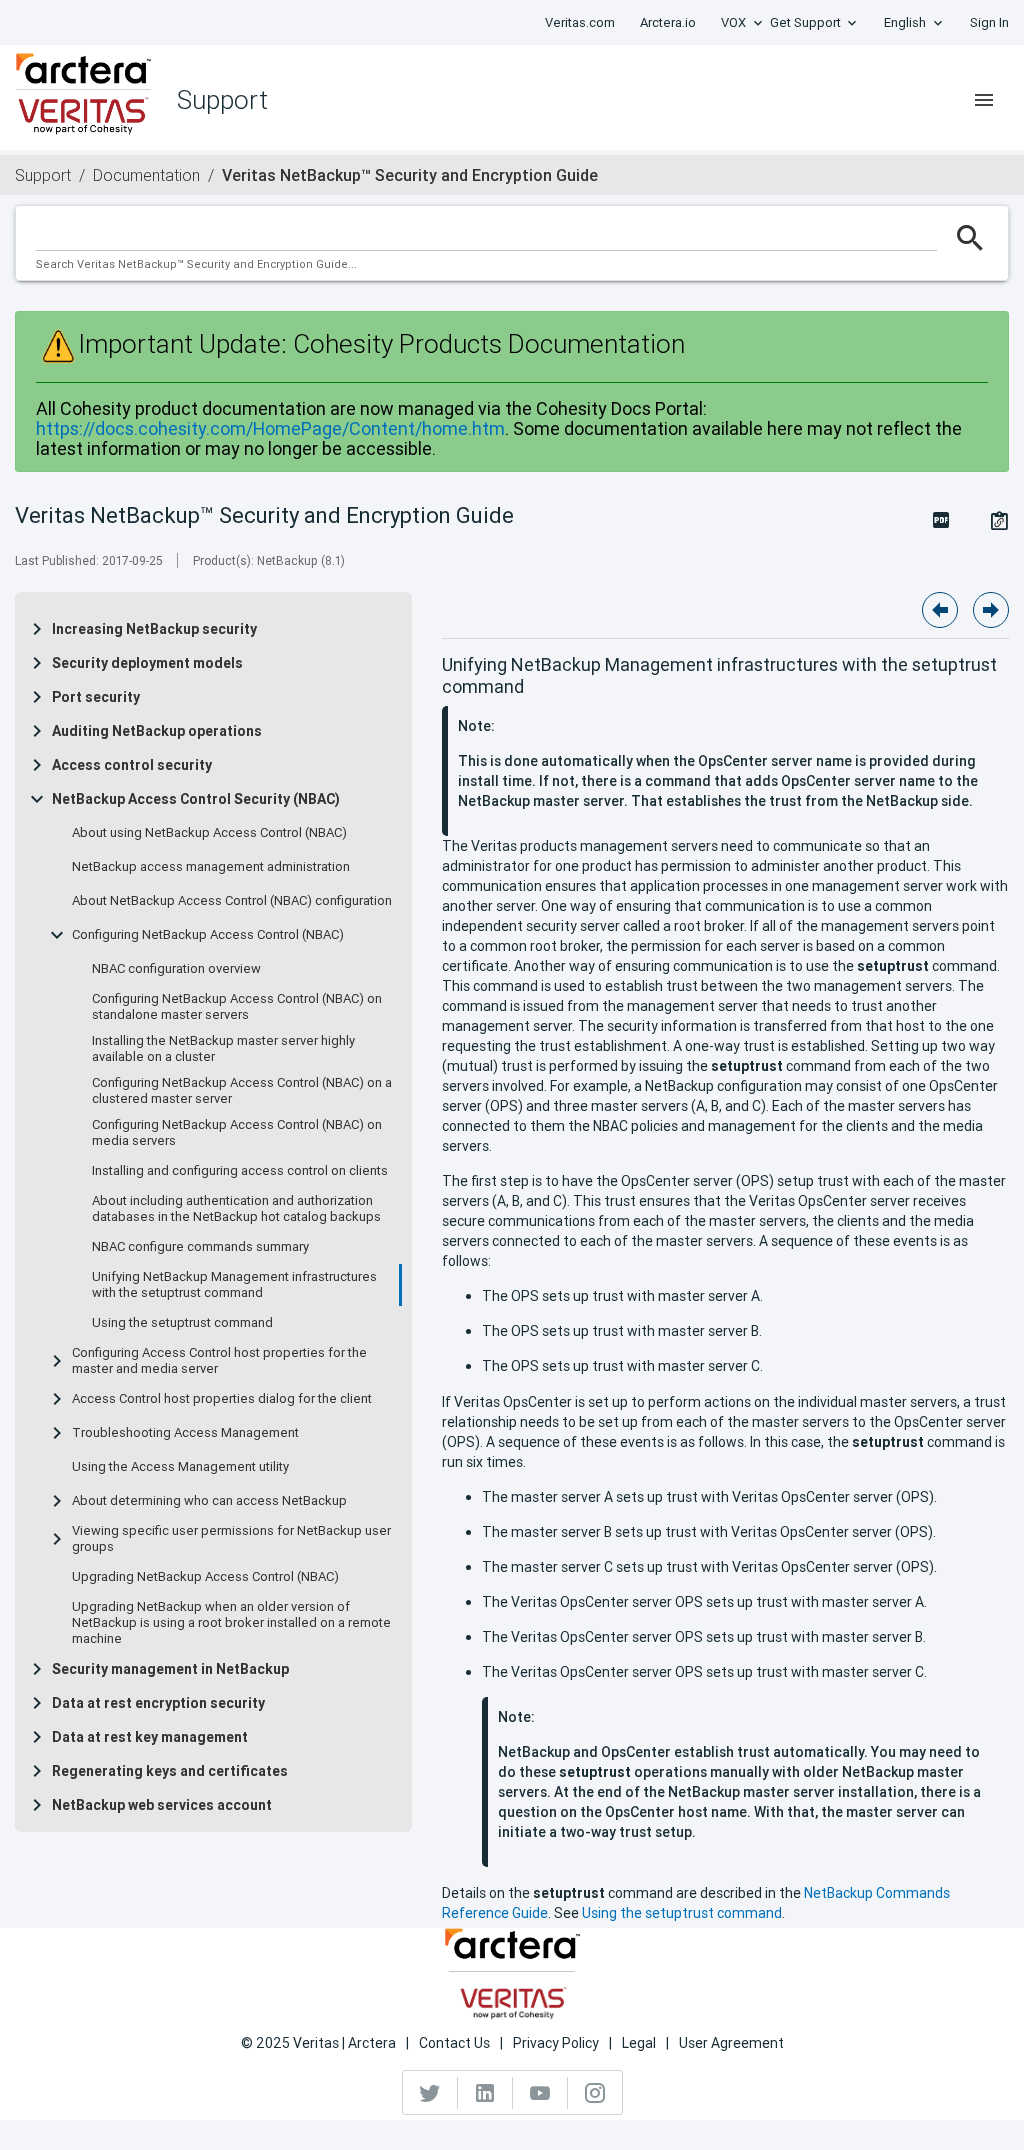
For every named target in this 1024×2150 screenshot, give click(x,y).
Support (43, 175)
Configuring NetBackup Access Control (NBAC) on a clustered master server (242, 1091)
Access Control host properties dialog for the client (222, 1399)
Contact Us (454, 2043)
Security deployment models (147, 663)
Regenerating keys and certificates (170, 1771)
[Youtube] (540, 2093)
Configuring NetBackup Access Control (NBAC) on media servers (237, 1133)
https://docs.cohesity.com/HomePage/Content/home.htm (270, 428)
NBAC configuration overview (176, 969)
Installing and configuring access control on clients (240, 1171)
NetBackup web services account (162, 1805)
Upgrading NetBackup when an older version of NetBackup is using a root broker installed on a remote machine (231, 1623)
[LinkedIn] (485, 2093)
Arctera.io (668, 22)
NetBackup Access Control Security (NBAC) (196, 799)
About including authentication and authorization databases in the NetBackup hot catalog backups (236, 1209)
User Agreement (731, 2043)
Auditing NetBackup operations (157, 731)
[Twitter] (430, 2093)
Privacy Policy (556, 2043)
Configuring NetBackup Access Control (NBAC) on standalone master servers (237, 1007)
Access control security (132, 765)
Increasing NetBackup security (154, 629)
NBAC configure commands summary (200, 1247)
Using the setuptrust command (182, 1323)
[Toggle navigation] (984, 100)
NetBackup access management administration (211, 867)
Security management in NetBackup (170, 1669)
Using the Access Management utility (180, 1467)
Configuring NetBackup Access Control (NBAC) (208, 935)
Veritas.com (580, 22)
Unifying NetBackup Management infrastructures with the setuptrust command (234, 1285)
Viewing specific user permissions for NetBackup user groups (231, 1539)
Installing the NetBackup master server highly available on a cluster (223, 1049)
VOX (733, 22)
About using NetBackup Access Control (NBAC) (209, 833)
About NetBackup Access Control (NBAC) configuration (232, 901)
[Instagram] (595, 2093)
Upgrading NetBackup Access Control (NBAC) (205, 1577)
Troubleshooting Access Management (185, 1433)
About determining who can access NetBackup (209, 1501)
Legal (639, 2043)
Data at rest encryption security (158, 1703)
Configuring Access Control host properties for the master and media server (219, 1361)
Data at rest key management (150, 1737)
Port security (96, 697)
